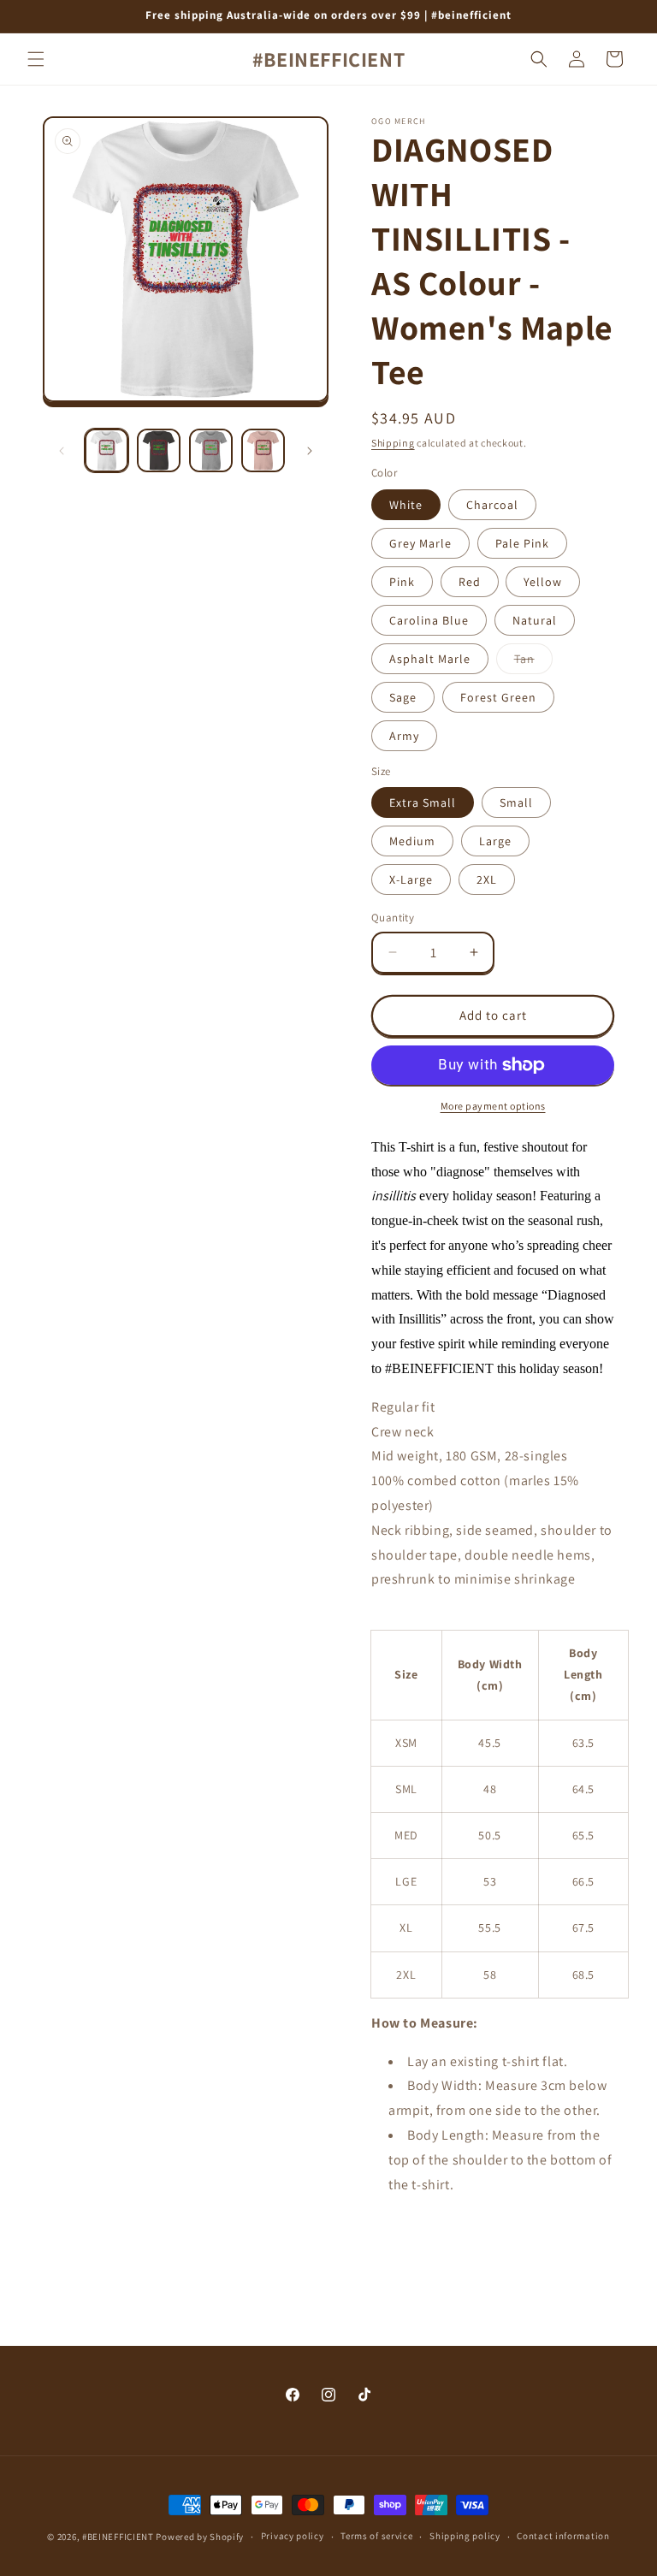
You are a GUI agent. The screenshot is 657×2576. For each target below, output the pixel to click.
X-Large (411, 879)
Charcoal (492, 505)
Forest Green (498, 697)
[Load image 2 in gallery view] (159, 450)
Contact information (563, 2536)
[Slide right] (310, 451)
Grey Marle (420, 543)
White (406, 505)
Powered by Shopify (200, 2537)
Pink (402, 582)
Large (495, 841)
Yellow (543, 582)
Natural (535, 620)
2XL (487, 879)
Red (470, 582)
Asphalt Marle (430, 659)
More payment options (493, 1106)
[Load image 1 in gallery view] (107, 450)
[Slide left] (62, 451)
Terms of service (376, 2536)
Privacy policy (293, 2536)
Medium (412, 841)
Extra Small (423, 802)
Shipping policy (465, 2536)
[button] (36, 59)
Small (516, 802)
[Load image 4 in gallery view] (263, 450)
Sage (403, 697)
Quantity (393, 918)
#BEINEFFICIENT (118, 2537)
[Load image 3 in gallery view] (211, 450)
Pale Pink (522, 543)
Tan (533, 662)
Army (404, 736)
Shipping (393, 443)
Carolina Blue (429, 620)
